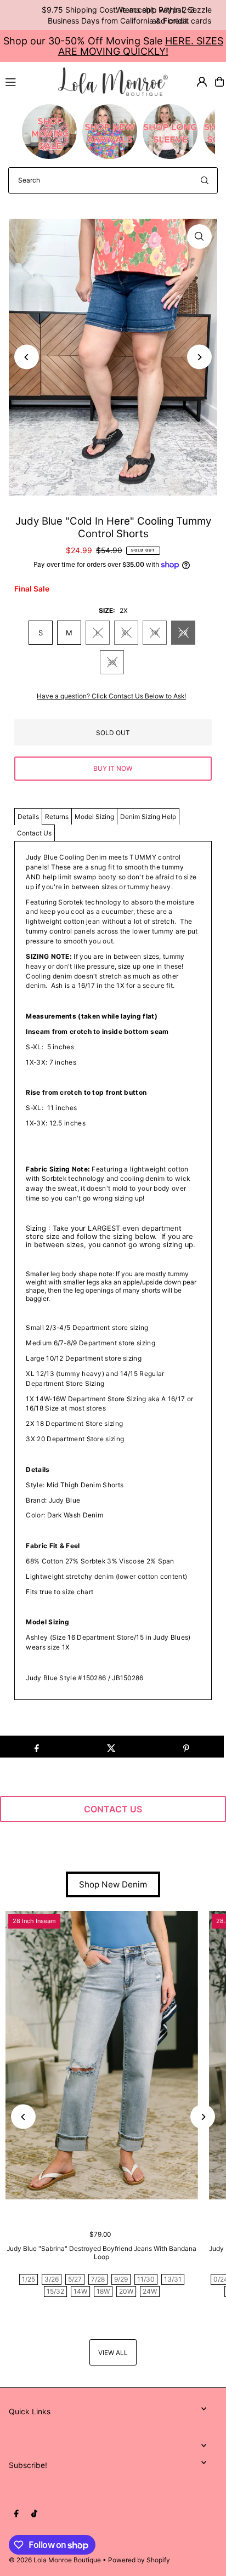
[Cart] (219, 82)
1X (155, 633)
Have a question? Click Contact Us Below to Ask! (111, 696)
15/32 (55, 2291)
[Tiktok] (34, 2514)
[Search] (205, 180)
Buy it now (113, 768)
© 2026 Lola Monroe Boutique (55, 2560)
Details (28, 817)
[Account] (202, 82)
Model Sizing (94, 817)
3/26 (52, 2279)
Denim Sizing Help (148, 817)
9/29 (121, 2279)
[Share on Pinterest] (186, 1747)
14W (80, 2291)
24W (150, 2291)
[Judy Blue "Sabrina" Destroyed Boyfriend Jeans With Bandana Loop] (102, 2055)
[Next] (199, 357)
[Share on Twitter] (111, 1747)
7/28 (98, 2279)
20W (126, 2291)
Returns (57, 817)
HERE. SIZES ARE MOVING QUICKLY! (141, 46)
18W (103, 2291)
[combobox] (113, 180)
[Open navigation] (27, 81)
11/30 (146, 2279)
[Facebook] (16, 2514)
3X (112, 662)
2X (183, 633)
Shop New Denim (113, 1884)
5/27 (75, 2279)
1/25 (29, 2279)
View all (113, 2353)
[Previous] (27, 357)
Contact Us (34, 833)
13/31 (173, 2279)
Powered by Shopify (139, 2560)
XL (126, 633)
